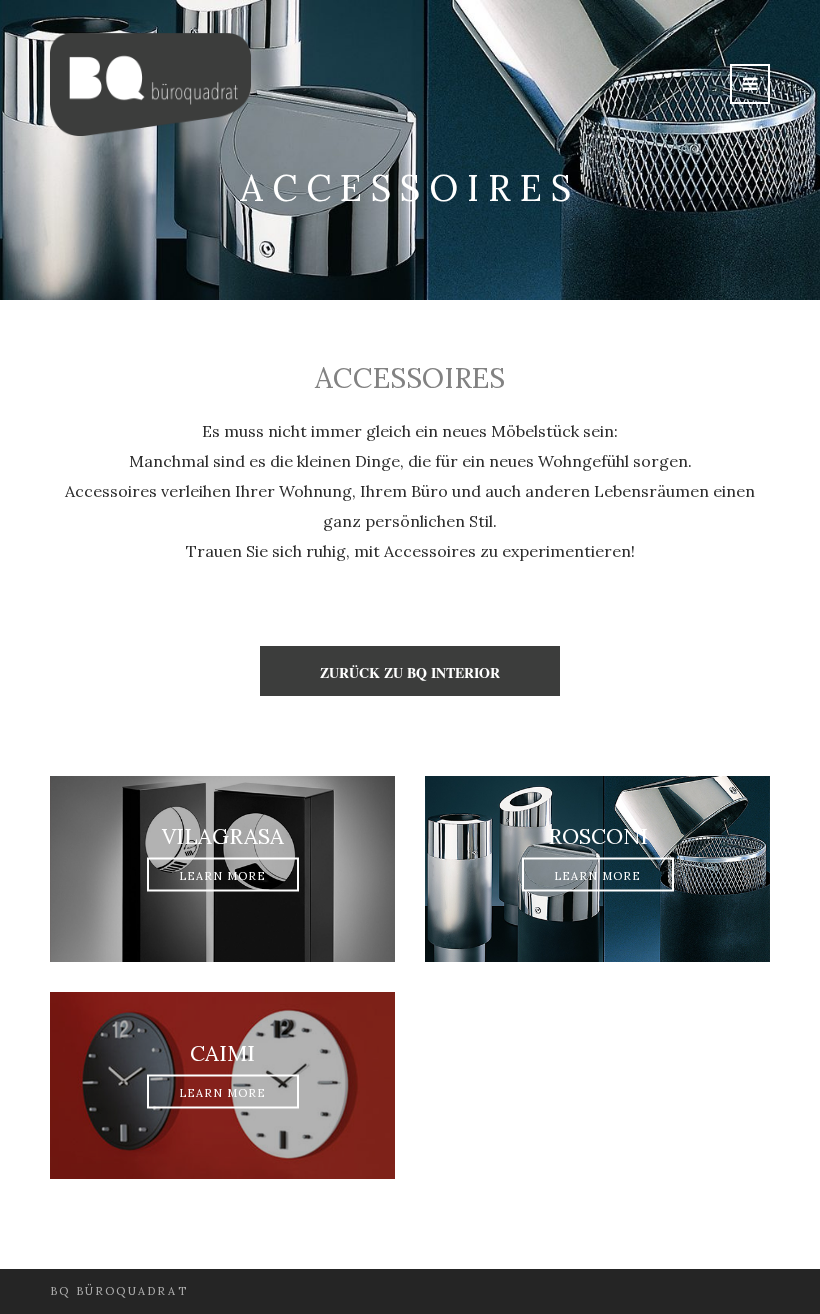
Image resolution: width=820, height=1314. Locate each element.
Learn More (223, 876)
